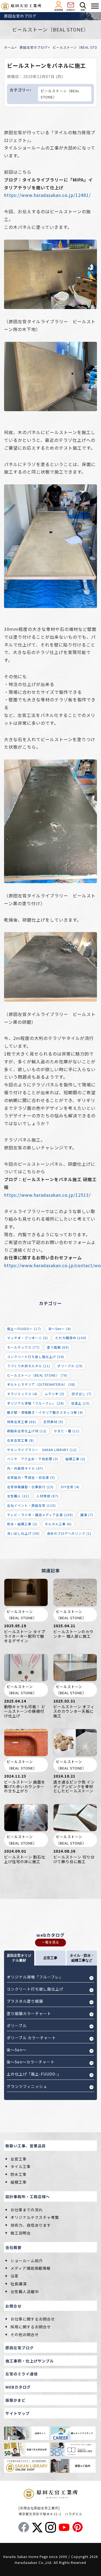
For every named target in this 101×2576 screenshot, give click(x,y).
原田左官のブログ (34, 47)
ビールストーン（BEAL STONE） (60, 94)
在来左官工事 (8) (20, 1440)
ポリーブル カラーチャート (31, 2038)
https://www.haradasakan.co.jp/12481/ (47, 195)
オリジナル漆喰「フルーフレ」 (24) (35, 1403)
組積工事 (19, 2182)
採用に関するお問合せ (31, 2327)
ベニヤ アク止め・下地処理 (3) (33, 1459)
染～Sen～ (17, 2050)
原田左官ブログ (20, 2348)
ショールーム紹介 (27, 2261)
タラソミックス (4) (22, 1394)
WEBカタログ (18, 2387)
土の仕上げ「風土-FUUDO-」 (34, 2074)
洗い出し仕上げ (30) (23, 1533)
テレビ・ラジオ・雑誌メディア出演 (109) (40, 1515)
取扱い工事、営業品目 (26, 2146)
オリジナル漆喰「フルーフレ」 (35, 1977)
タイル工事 (21, 2166)
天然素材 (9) (53, 1422)
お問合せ (13, 2306)
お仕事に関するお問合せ (33, 2319)
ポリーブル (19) (70, 1366)
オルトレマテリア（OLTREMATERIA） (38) (41, 1384)
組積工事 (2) (75, 1459)
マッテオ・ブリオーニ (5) (27, 1338)
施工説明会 (21, 2233)
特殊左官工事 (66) (22, 1422)
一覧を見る (50, 1942)
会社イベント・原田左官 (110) (31, 1505)
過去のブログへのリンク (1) (69, 1533)
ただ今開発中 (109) (71, 1338)
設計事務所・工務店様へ (28, 2197)
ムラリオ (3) (55, 1394)
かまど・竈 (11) (67, 1431)
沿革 (15, 2276)
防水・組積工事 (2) (22, 1524)
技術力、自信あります (31, 2225)
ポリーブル (17, 2026)
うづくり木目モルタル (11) (29, 1366)
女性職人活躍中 (25, 2291)
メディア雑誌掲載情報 (31, 2268)
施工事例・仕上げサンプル (30, 2361)
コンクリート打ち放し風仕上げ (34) (36, 1357)
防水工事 (19, 2174)
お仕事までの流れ (27, 2210)
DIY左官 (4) (70, 1487)
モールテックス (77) (23, 1347)
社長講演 (19, 2284)
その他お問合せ (25, 2335)
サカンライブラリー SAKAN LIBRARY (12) (42, 1450)
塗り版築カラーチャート (29, 2013)
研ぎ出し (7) (82, 1394)
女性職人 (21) (18, 1496)
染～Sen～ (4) (60, 1329)
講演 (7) (87, 1515)
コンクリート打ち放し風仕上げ (35, 1989)
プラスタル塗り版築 (25, 2001)
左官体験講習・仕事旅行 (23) (30, 1487)
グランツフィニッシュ (27, 2086)
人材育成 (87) (47, 1496)
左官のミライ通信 (22, 2374)
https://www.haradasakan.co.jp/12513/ (47, 1195)
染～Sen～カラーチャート (31, 2062)
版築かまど (15, 2400)
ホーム (9, 47)
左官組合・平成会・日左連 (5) (31, 1477)
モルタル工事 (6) (58, 1524)
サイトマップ (18, 2413)
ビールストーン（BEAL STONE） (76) (37, 1375)
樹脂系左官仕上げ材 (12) (27, 1431)
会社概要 (13, 2247)
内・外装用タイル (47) (25, 1468)
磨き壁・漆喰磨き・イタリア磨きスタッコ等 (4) (45, 1412)
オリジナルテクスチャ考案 (35, 2217)
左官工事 (19, 2159)
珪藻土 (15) (80, 1403)
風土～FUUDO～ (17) (24, 1329)
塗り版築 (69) (58, 1347)
